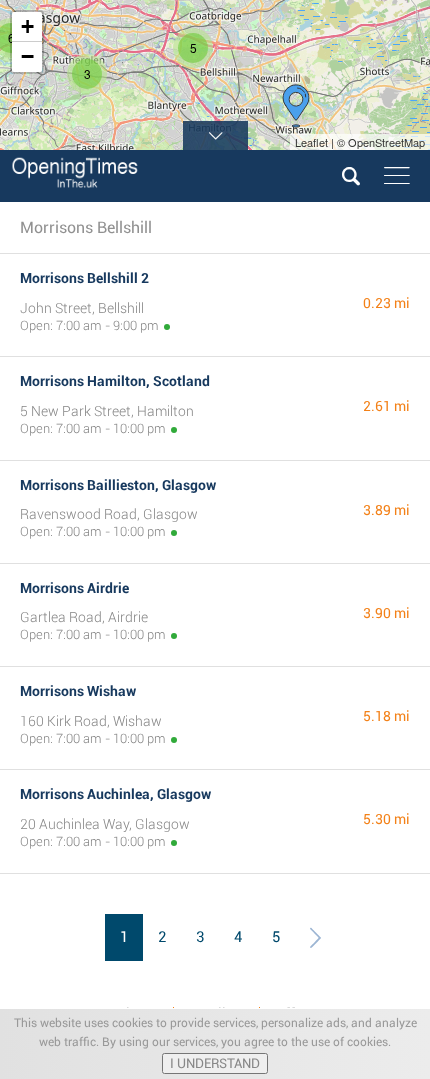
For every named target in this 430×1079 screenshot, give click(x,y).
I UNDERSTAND (215, 1063)
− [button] (27, 56)
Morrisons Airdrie (74, 588)
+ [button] (27, 26)
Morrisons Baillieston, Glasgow (118, 485)
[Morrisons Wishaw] (296, 106)
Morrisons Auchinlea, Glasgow (115, 794)
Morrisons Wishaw (78, 691)
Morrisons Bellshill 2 (84, 278)
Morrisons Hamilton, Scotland (115, 381)
